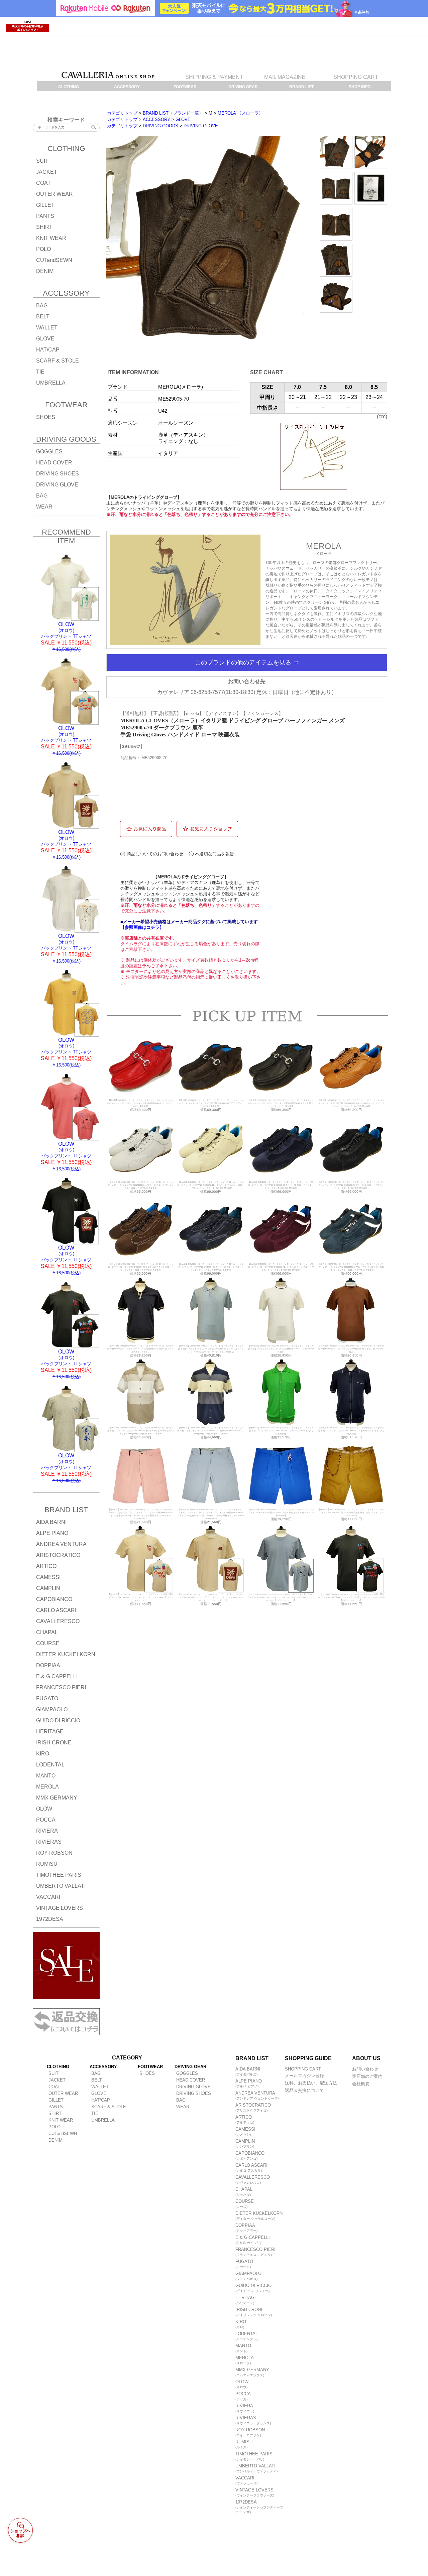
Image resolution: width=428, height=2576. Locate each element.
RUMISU (244, 2444)
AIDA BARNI (248, 2071)
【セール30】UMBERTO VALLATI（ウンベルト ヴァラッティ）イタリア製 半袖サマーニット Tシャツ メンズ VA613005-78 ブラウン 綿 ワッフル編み (351, 1349)
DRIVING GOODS (160, 126)
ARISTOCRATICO (253, 2107)
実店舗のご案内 (367, 2076)
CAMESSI (245, 2131)
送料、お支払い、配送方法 (311, 2083)
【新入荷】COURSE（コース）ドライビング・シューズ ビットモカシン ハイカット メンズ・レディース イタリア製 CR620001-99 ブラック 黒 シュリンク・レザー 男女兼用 (281, 1103)
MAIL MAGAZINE (285, 77)
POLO (43, 249)
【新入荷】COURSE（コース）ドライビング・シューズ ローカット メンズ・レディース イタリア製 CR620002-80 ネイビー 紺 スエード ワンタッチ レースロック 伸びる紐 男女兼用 (281, 1185)
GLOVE (45, 339)
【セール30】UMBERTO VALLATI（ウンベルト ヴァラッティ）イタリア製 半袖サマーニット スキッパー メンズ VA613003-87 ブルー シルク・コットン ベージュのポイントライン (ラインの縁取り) (211, 1349)
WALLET (47, 328)
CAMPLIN (245, 2143)
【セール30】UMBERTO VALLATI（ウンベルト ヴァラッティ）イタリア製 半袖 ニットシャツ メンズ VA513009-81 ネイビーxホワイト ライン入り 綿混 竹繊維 (351, 1431)
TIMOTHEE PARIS (254, 2456)
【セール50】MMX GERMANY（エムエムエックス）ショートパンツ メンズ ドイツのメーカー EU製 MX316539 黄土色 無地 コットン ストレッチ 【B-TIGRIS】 (351, 1513)
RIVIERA (245, 2408)
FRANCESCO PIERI (255, 2252)
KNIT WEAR (51, 238)
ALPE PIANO (249, 2083)
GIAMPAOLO (248, 2276)
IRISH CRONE (254, 2312)
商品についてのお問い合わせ (155, 854)
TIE (40, 372)
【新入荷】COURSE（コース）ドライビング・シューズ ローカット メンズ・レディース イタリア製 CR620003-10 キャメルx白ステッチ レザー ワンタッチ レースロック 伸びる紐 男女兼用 (351, 1103)
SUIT (42, 161)
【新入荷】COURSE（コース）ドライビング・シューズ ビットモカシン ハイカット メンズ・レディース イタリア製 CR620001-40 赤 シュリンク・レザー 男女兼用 (140, 1103)
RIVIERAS (253, 2420)
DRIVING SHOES (58, 474)
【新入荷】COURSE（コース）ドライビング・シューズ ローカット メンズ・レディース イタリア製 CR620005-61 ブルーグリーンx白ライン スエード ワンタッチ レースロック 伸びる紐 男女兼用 (351, 1267)
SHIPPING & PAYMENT (214, 77)
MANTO (243, 2348)
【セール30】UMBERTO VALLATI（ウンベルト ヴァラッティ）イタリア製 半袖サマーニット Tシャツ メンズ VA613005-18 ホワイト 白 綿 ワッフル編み (281, 1349)
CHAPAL (244, 2192)
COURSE (245, 2204)
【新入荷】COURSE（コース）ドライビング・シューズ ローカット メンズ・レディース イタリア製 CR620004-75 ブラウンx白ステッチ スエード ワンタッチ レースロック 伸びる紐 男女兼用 (141, 1267)
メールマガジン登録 (304, 2076)
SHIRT (44, 227)
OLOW (242, 2384)
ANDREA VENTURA (257, 2095)
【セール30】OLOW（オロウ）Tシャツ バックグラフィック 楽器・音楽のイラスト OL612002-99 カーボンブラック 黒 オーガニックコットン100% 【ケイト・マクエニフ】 (351, 1597)
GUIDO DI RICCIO (253, 2288)
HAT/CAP (48, 350)
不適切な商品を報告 (215, 854)
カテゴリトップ (122, 113)
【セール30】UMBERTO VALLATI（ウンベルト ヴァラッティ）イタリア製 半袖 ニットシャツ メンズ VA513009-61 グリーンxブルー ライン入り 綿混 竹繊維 (281, 1431)
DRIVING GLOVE (57, 485)
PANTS (45, 216)
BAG (42, 306)
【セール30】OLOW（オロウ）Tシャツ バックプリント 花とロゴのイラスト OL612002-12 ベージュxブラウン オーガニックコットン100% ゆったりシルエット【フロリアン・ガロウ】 (211, 1597)
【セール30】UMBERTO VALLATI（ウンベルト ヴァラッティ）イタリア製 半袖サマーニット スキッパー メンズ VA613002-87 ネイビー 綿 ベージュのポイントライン (140, 1349)
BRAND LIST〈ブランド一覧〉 (173, 113)
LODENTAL (247, 2336)
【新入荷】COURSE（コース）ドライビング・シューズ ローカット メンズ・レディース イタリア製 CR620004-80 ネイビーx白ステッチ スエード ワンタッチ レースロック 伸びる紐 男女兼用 (211, 1267)
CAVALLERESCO (253, 2180)
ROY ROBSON (250, 2432)
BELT (43, 317)
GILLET (45, 205)
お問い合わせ (365, 2069)
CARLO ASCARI (251, 2168)
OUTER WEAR (55, 194)
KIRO (241, 2324)
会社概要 (361, 2084)
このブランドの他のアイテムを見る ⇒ (247, 663)
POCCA (243, 2396)
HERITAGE (246, 2300)
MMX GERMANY (252, 2372)
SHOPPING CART (356, 77)
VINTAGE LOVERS (255, 2492)
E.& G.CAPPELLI (253, 2240)
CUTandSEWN (54, 260)
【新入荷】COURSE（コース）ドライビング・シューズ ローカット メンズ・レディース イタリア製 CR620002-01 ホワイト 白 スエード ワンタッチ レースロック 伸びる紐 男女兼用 (141, 1185)
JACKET (47, 172)
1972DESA (259, 2507)
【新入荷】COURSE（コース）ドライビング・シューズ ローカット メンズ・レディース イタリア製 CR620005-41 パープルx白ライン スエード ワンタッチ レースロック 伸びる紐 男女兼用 (281, 1267)
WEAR (44, 507)
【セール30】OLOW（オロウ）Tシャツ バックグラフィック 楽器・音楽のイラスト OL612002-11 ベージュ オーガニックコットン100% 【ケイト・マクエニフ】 (140, 1597)
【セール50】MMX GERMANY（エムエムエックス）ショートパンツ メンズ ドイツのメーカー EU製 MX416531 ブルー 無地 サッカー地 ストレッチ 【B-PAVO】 (281, 1513)
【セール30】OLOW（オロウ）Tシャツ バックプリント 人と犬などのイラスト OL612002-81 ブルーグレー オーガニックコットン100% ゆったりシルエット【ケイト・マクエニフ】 (281, 1597)
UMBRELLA (51, 383)
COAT (43, 183)
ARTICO (245, 2119)
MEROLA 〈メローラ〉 (240, 113)
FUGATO (244, 2264)
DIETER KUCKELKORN (259, 2216)
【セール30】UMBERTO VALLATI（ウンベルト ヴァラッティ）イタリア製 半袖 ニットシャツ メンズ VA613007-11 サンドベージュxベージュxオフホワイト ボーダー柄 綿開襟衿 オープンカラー (140, 1431)
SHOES (46, 417)
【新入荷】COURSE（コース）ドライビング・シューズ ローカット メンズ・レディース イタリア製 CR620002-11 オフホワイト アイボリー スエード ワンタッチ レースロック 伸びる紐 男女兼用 (211, 1185)
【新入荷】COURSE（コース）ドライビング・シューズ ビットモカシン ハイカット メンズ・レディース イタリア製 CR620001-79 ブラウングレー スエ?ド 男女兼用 (211, 1103)
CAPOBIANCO (250, 2156)
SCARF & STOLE (58, 361)
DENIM (45, 271)
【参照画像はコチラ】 (142, 927)
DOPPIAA (246, 2228)
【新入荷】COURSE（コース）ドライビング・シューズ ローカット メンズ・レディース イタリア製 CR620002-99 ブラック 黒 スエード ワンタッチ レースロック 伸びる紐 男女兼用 (351, 1185)
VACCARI (246, 2480)
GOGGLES (49, 452)
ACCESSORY (156, 119)
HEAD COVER (54, 463)
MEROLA (245, 2360)
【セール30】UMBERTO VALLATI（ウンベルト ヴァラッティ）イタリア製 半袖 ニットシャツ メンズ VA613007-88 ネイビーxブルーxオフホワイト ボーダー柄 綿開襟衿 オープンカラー (211, 1431)
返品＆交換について (304, 2090)
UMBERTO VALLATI (256, 2468)
